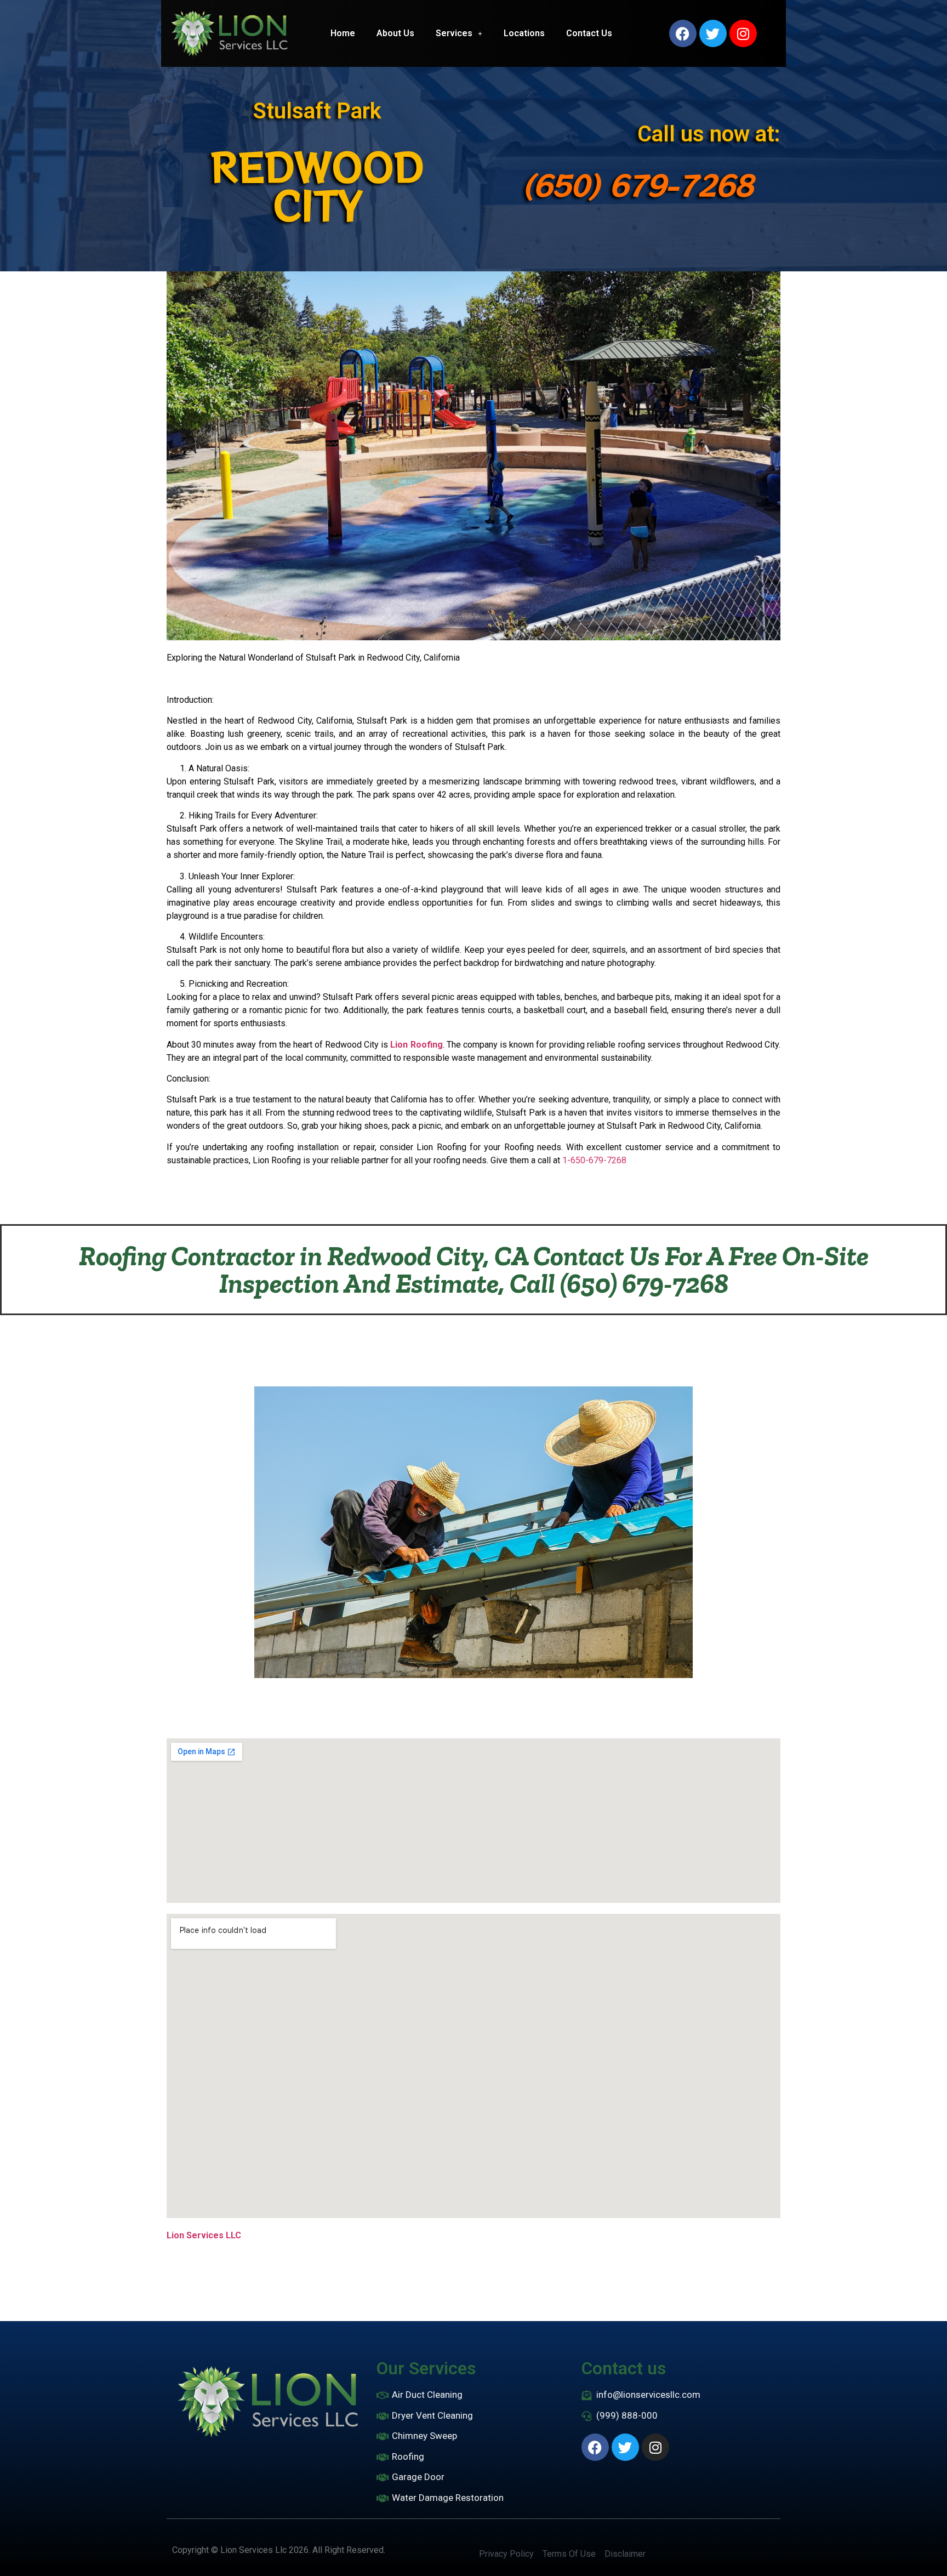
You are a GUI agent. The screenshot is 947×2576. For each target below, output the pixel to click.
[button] (459, 33)
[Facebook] (683, 33)
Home (343, 33)
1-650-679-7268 (594, 1160)
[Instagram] (743, 33)
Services (454, 33)
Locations (524, 33)
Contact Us (589, 33)
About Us (395, 33)
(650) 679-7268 (638, 184)
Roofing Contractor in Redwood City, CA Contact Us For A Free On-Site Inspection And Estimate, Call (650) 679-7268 (474, 1270)
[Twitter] (713, 33)
